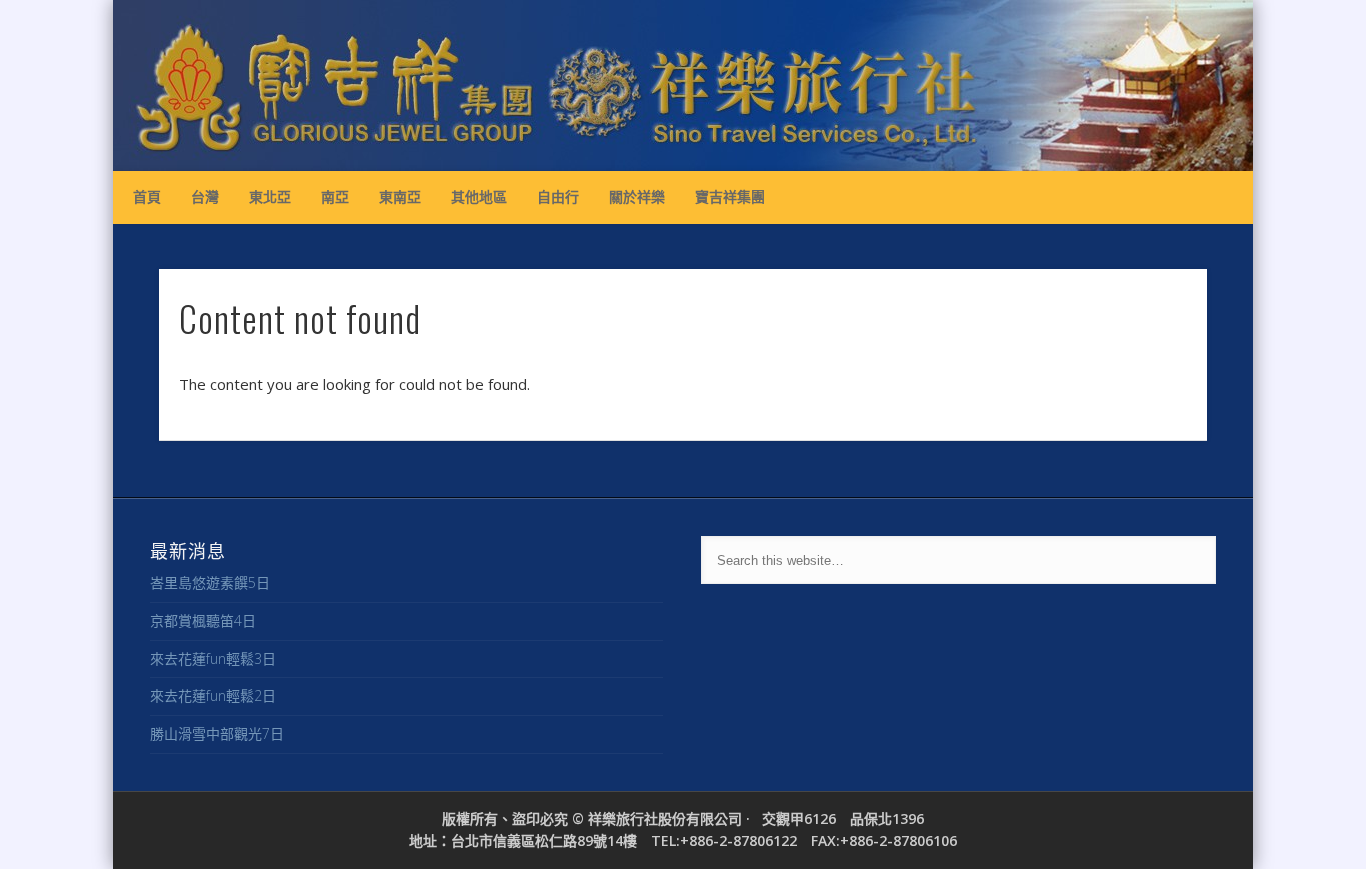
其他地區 (479, 196)
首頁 (147, 196)
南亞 (335, 196)
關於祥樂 (637, 196)
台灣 (205, 196)
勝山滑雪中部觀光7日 (217, 733)
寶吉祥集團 (730, 196)
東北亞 (270, 196)
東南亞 (400, 196)
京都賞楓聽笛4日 (203, 620)
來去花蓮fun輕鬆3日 (213, 658)
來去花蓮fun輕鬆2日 (213, 695)
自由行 (558, 196)
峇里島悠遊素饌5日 (210, 582)
